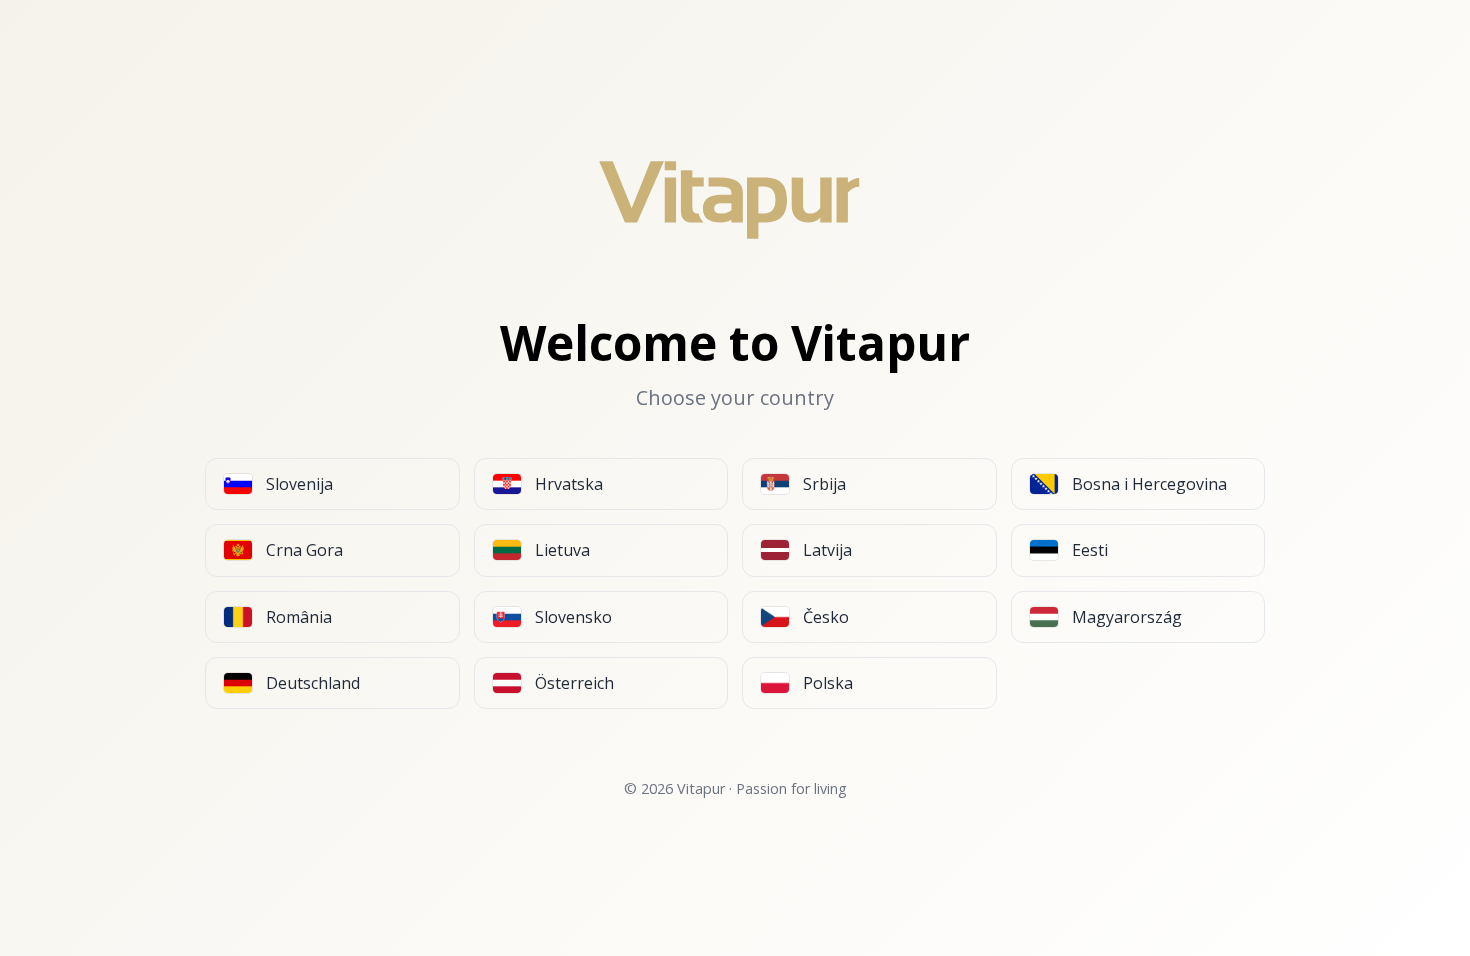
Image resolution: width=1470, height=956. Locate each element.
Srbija (824, 484)
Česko (826, 617)
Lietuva (562, 550)
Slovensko (573, 617)
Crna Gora (304, 550)
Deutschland (313, 683)
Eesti (1090, 550)
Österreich (574, 683)
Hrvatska (569, 484)
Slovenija (299, 484)
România (299, 617)
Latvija (827, 550)
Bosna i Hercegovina (1149, 484)
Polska (828, 683)
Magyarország (1127, 617)
